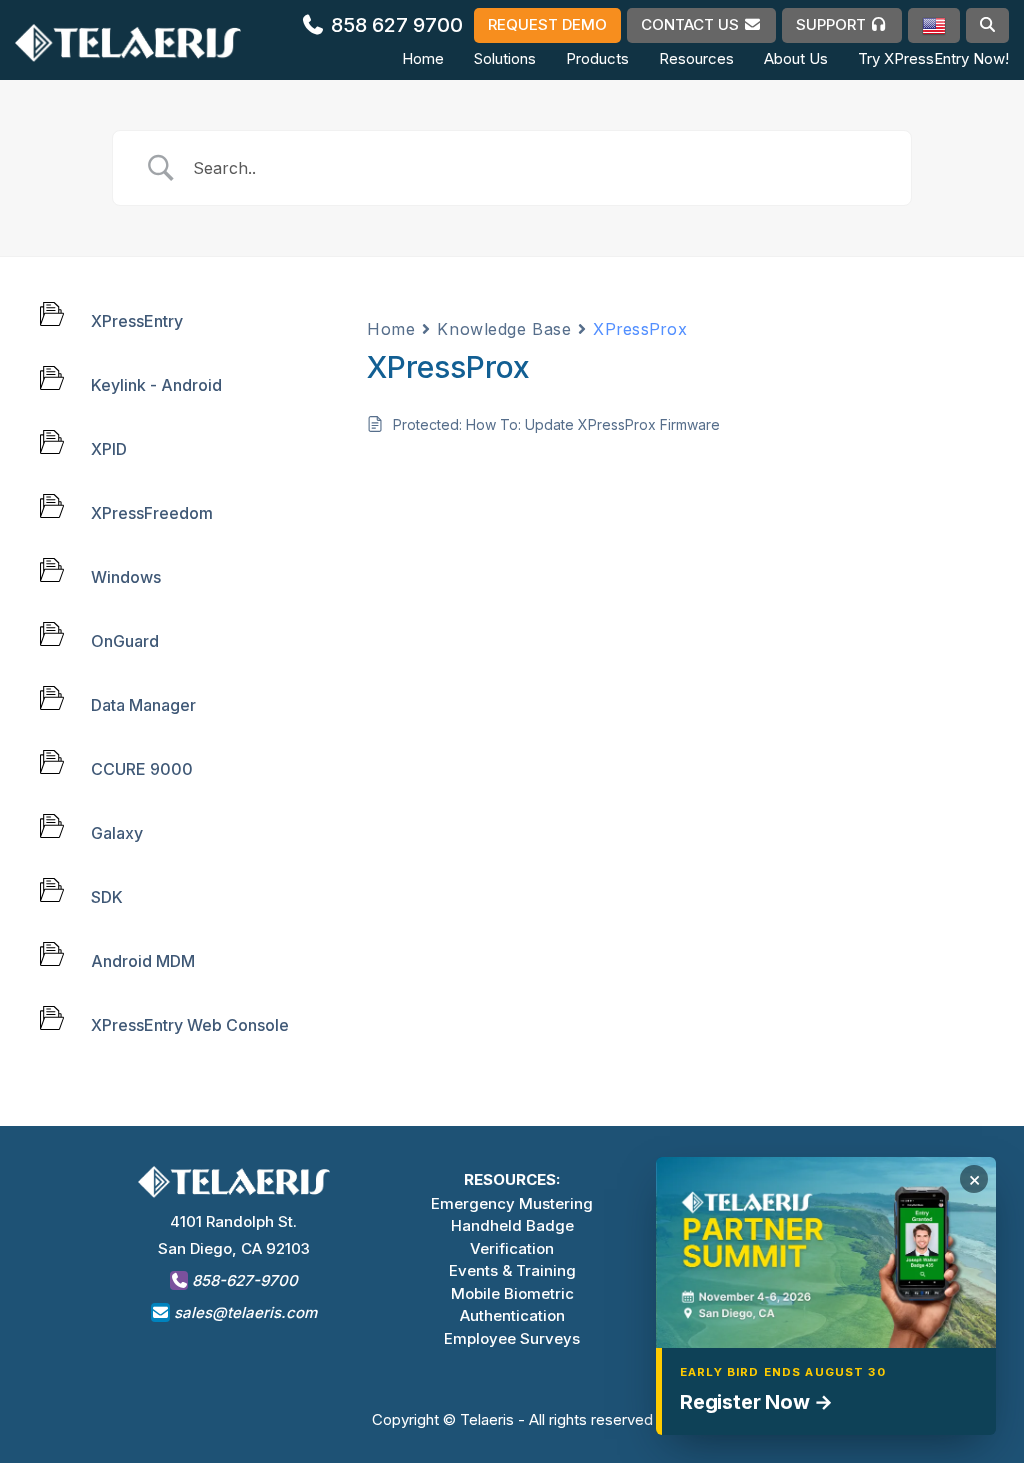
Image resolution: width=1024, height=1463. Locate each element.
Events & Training (512, 1270)
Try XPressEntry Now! (933, 58)
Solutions (505, 58)
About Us (796, 58)
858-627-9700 (243, 1280)
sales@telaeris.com (245, 1312)
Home (423, 58)
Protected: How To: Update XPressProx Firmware (556, 424)
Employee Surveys (512, 1338)
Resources (696, 58)
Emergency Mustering (512, 1203)
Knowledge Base (504, 329)
